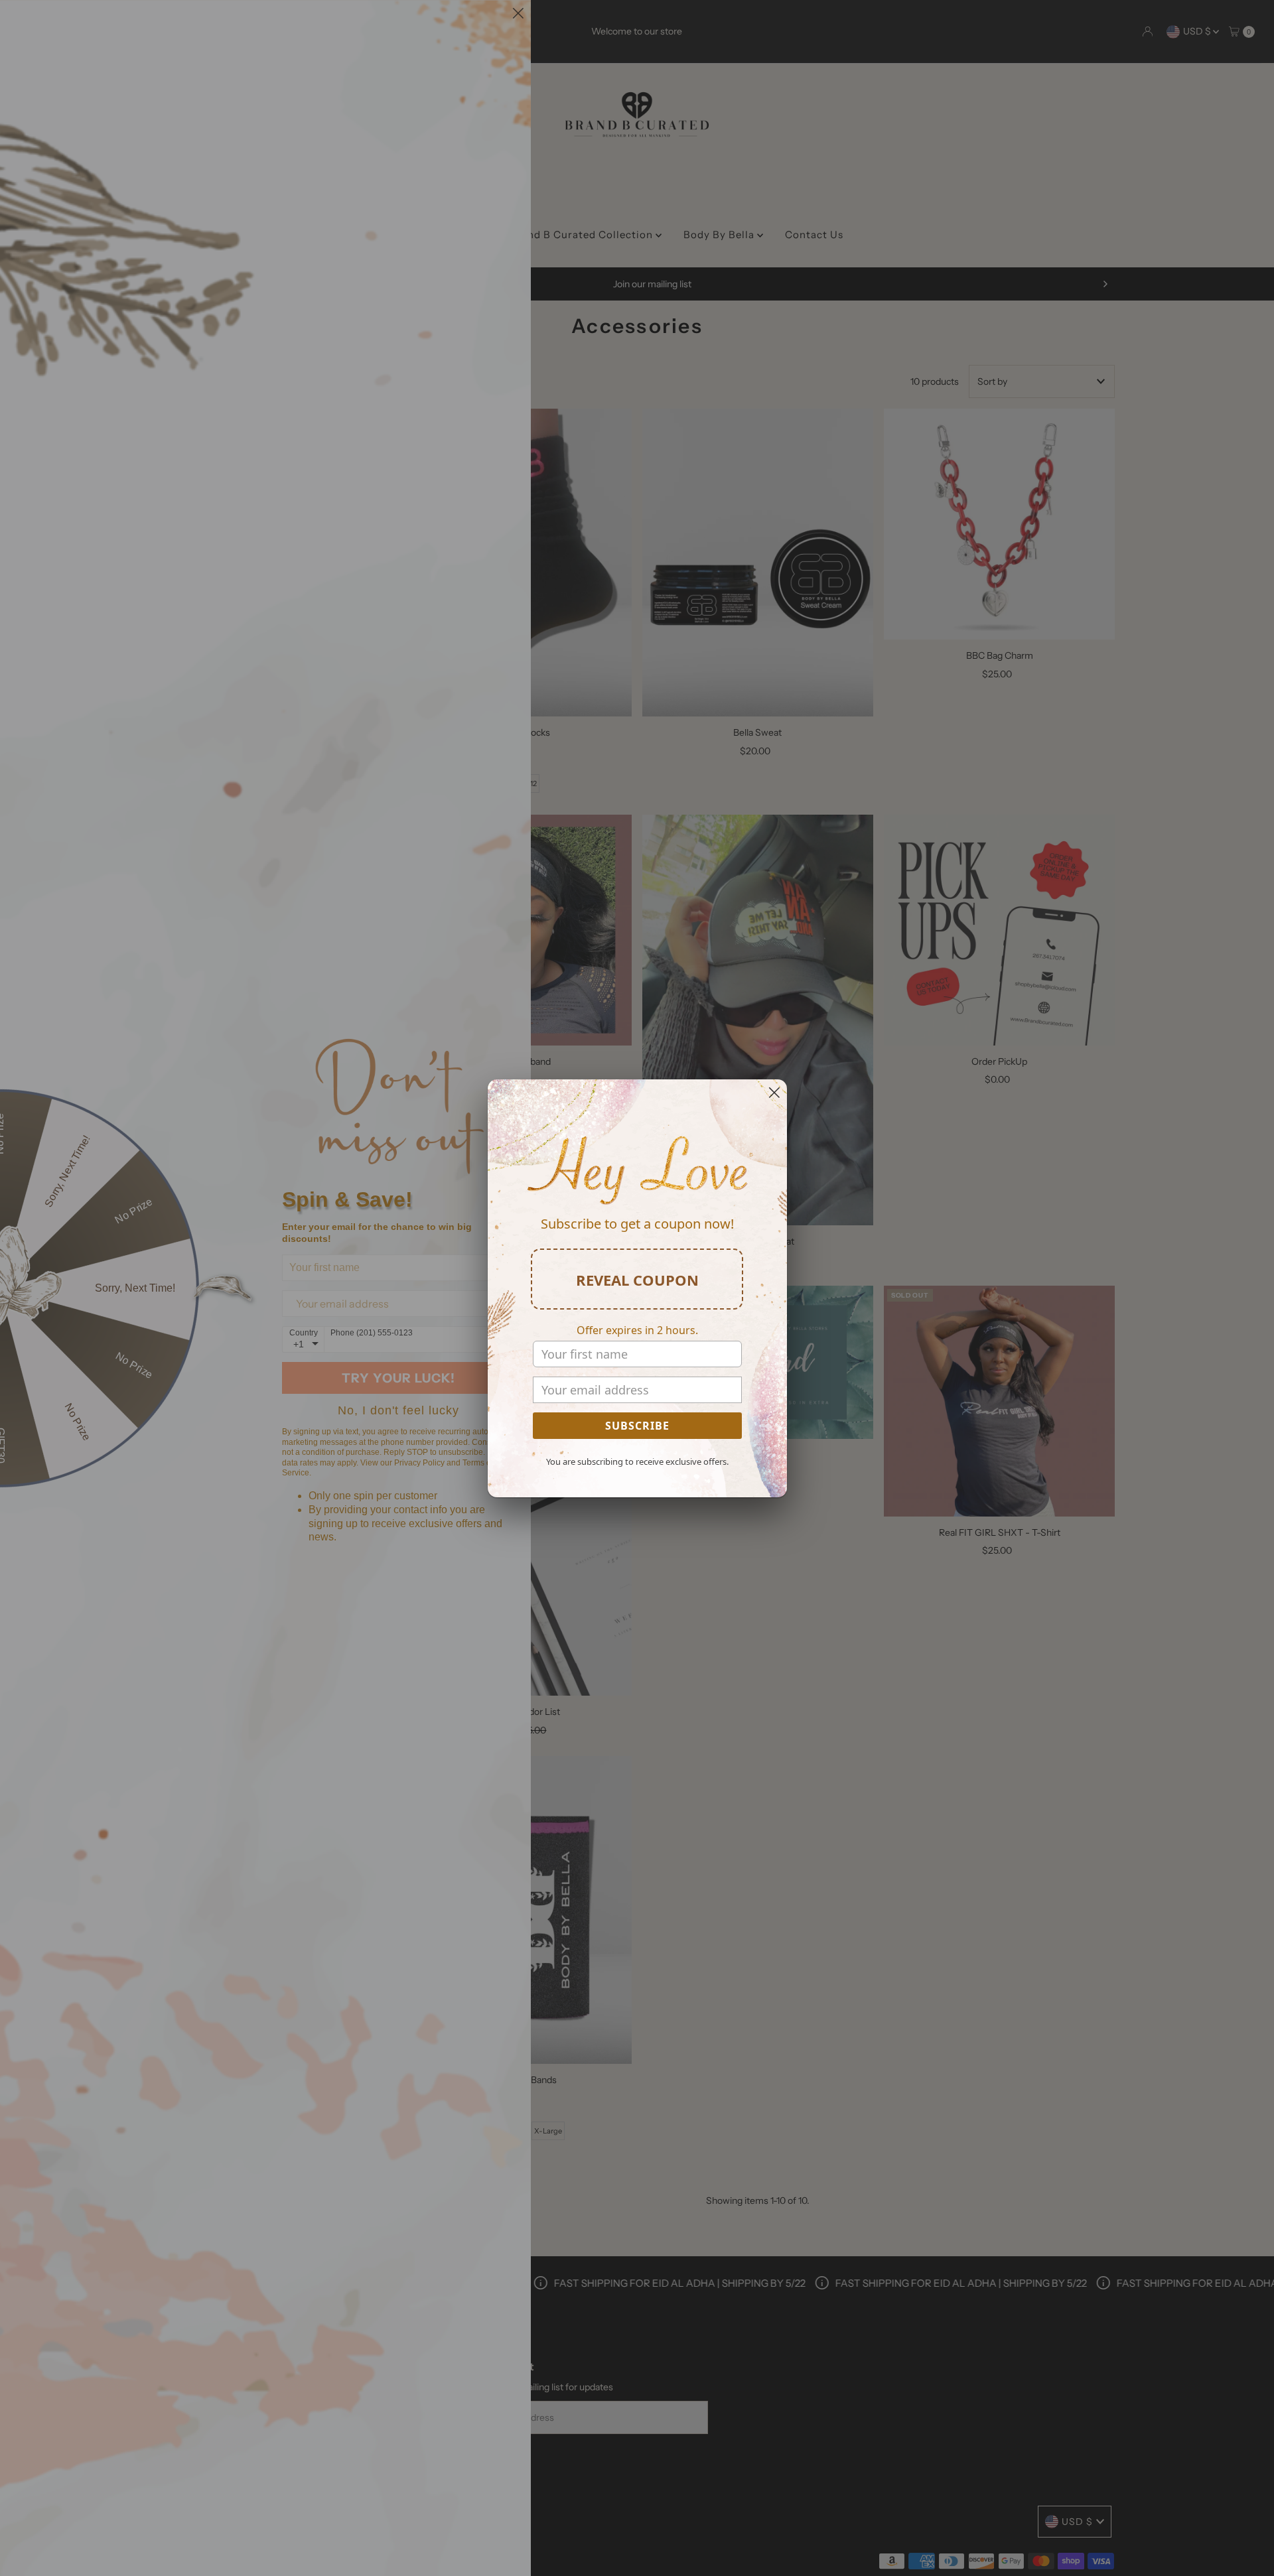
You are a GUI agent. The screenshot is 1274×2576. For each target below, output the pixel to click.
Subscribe (637, 1426)
